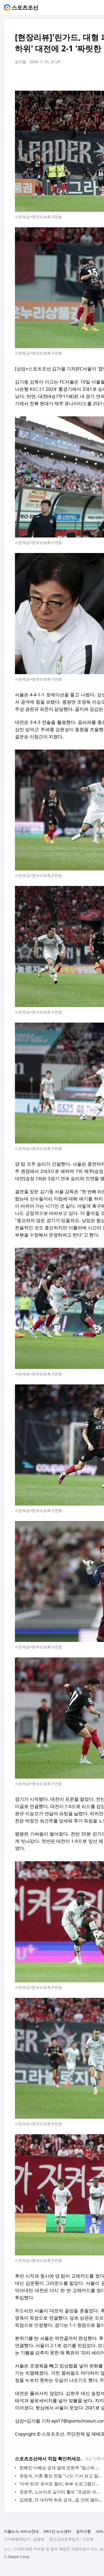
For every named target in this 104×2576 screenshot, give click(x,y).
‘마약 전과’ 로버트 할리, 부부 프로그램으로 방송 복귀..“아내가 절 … (61, 2484)
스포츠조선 (25, 7)
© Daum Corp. (17, 2557)
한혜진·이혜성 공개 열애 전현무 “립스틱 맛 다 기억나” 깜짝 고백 (61, 2468)
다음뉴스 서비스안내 (21, 2531)
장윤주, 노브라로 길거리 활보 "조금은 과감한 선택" (61, 2492)
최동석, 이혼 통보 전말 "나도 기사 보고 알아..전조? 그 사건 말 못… (61, 2476)
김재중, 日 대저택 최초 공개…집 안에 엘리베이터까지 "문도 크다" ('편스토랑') (61, 2500)
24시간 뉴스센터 (57, 2531)
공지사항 (83, 2531)
